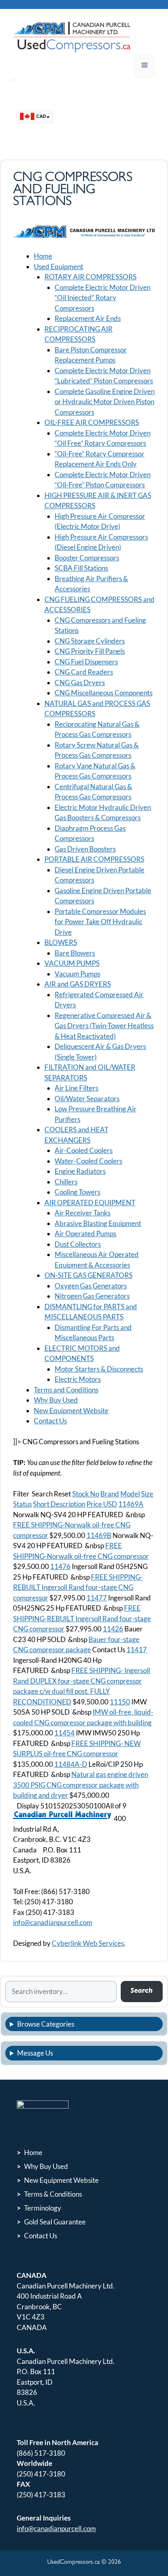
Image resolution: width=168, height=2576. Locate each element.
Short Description (59, 1504)
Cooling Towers (77, 1192)
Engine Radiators (80, 1171)
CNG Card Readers (84, 672)
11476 (60, 1566)
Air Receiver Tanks (83, 1213)
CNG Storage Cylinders (90, 641)
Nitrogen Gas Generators (92, 1296)
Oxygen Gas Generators (91, 1286)
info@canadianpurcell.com (53, 1922)
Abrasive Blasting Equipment (98, 1223)
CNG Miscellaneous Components (104, 693)
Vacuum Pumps (77, 974)
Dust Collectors (78, 1244)
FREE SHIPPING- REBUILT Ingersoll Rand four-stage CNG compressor (78, 1587)
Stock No (86, 1494)
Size (147, 1494)
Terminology (43, 2208)
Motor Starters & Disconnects (99, 1369)
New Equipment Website (71, 1411)
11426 (113, 1629)
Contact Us (50, 1421)
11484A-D (71, 1764)
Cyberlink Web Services (88, 1943)
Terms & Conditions (53, 2194)
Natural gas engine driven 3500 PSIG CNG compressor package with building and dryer (81, 1785)
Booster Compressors (87, 558)
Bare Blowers (75, 953)
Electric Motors (78, 1379)
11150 (120, 1702)
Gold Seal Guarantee (55, 2222)
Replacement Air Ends (88, 318)
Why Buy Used (56, 1400)
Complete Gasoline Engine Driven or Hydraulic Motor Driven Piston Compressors (105, 402)
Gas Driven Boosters (85, 849)
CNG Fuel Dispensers (86, 662)
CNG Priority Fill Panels (90, 651)
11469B (99, 1535)
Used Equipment (59, 267)
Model (130, 1494)
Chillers (66, 1182)
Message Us (35, 2053)
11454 (64, 1733)
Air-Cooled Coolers (84, 1150)
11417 (137, 1650)
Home (43, 256)
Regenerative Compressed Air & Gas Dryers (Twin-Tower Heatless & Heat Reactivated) (104, 1026)
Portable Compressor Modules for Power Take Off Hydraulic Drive (100, 922)
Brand (110, 1494)
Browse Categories (46, 2024)
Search (141, 1991)
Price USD (102, 1504)
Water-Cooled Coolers (88, 1161)
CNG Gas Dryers (80, 683)
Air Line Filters (76, 1088)
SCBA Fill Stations (81, 568)
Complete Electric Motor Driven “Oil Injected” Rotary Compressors (103, 298)
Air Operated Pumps (85, 1234)
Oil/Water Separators (87, 1099)
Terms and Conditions (66, 1390)
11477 (97, 1598)
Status (22, 1504)
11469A (131, 1504)
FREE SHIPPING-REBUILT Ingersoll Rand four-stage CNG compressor (82, 1618)
